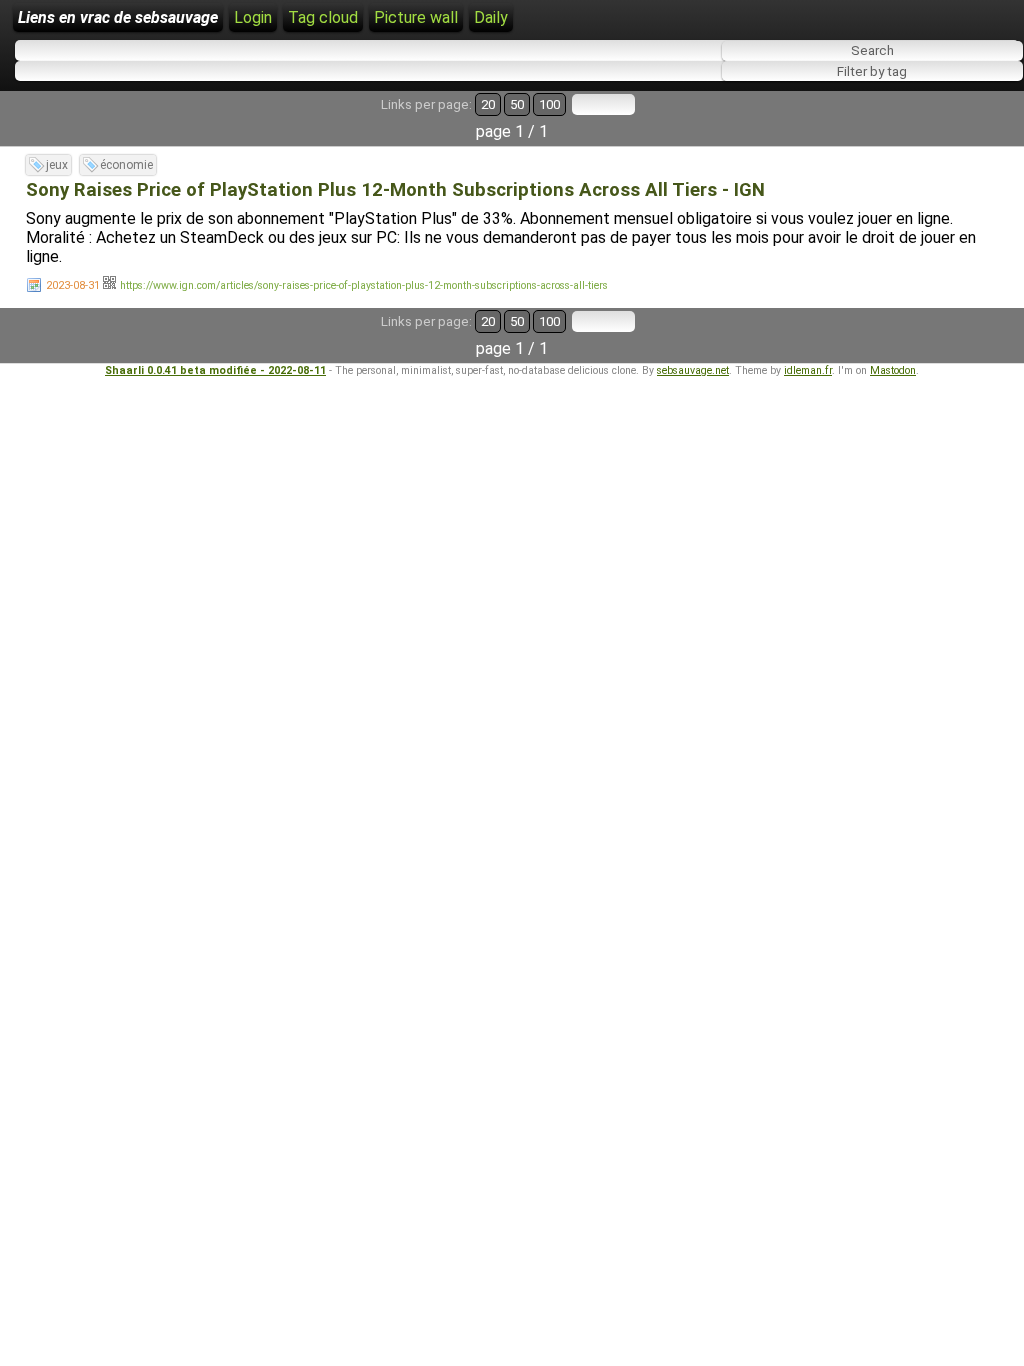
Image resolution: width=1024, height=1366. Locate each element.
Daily (491, 17)
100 (549, 104)
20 (488, 104)
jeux (57, 165)
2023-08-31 (73, 285)
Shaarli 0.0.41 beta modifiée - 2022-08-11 (215, 370)
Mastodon (893, 370)
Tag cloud (323, 17)
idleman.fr (808, 370)
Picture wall (416, 17)
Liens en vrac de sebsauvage (118, 17)
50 (517, 104)
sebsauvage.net (693, 370)
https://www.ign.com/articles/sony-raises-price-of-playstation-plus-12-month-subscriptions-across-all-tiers (364, 285)
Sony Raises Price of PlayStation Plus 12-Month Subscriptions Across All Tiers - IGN (395, 190)
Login (253, 17)
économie (126, 165)
